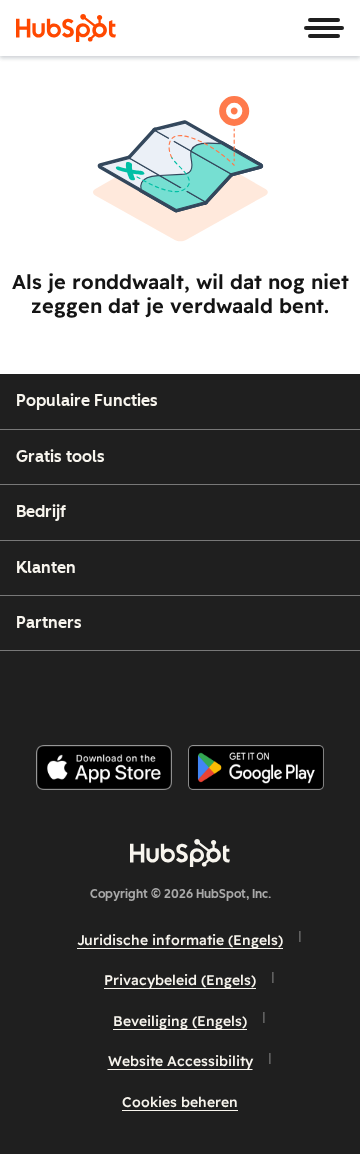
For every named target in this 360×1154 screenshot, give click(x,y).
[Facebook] (45, 689)
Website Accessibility (180, 1061)
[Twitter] (196, 689)
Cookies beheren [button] (180, 1102)
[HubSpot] (66, 28)
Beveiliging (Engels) (180, 1021)
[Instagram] (95, 689)
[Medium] (297, 689)
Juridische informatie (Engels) (180, 940)
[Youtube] (145, 689)
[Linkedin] (246, 689)
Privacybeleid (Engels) (180, 980)
